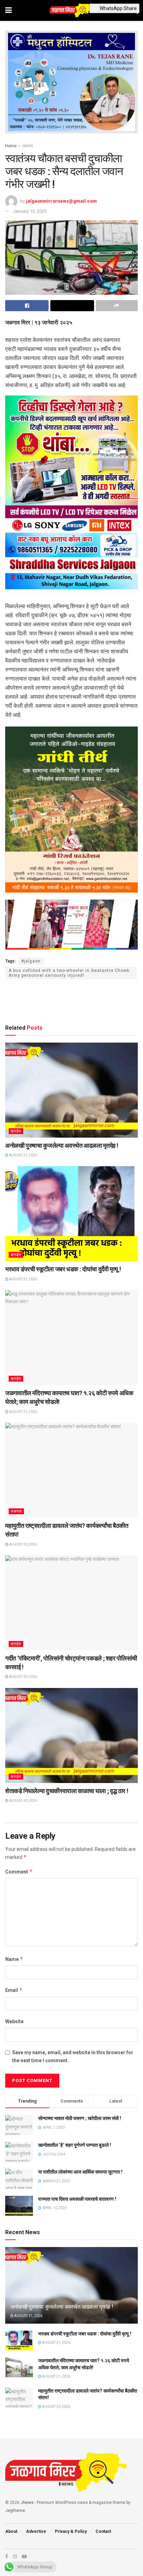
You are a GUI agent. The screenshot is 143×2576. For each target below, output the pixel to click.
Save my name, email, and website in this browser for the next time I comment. (73, 2056)
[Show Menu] (9, 10)
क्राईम (16, 1131)
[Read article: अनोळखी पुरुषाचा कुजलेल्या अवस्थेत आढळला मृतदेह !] (71, 1090)
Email (14, 1990)
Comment (19, 1872)
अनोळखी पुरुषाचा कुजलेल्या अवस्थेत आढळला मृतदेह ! (62, 1145)
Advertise (36, 2531)
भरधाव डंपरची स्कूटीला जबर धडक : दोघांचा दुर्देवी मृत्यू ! (63, 1269)
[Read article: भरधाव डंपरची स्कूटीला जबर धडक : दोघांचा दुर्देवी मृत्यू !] (71, 1214)
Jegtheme (15, 2511)
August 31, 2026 (23, 1155)
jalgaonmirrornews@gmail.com (61, 201)
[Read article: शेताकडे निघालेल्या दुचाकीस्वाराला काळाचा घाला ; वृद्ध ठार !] (71, 1735)
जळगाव (28, 146)
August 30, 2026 (23, 1544)
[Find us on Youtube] (24, 2557)
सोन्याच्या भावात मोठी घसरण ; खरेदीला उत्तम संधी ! (80, 2118)
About (11, 2531)
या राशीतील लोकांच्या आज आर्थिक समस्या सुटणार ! (80, 2172)
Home (11, 146)
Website (14, 2021)
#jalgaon (31, 961)
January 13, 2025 (30, 211)
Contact (103, 2531)
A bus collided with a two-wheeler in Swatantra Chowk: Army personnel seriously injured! (70, 973)
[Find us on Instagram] (15, 2557)
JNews (27, 2503)
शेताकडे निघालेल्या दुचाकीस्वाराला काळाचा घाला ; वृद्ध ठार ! (67, 1791)
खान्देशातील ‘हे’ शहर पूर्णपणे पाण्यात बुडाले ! (75, 2145)
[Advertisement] (71, 1000)
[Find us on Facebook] (7, 2557)
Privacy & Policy (71, 2531)
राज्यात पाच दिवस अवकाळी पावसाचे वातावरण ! (77, 2199)
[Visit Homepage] (71, 10)
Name (14, 1959)
